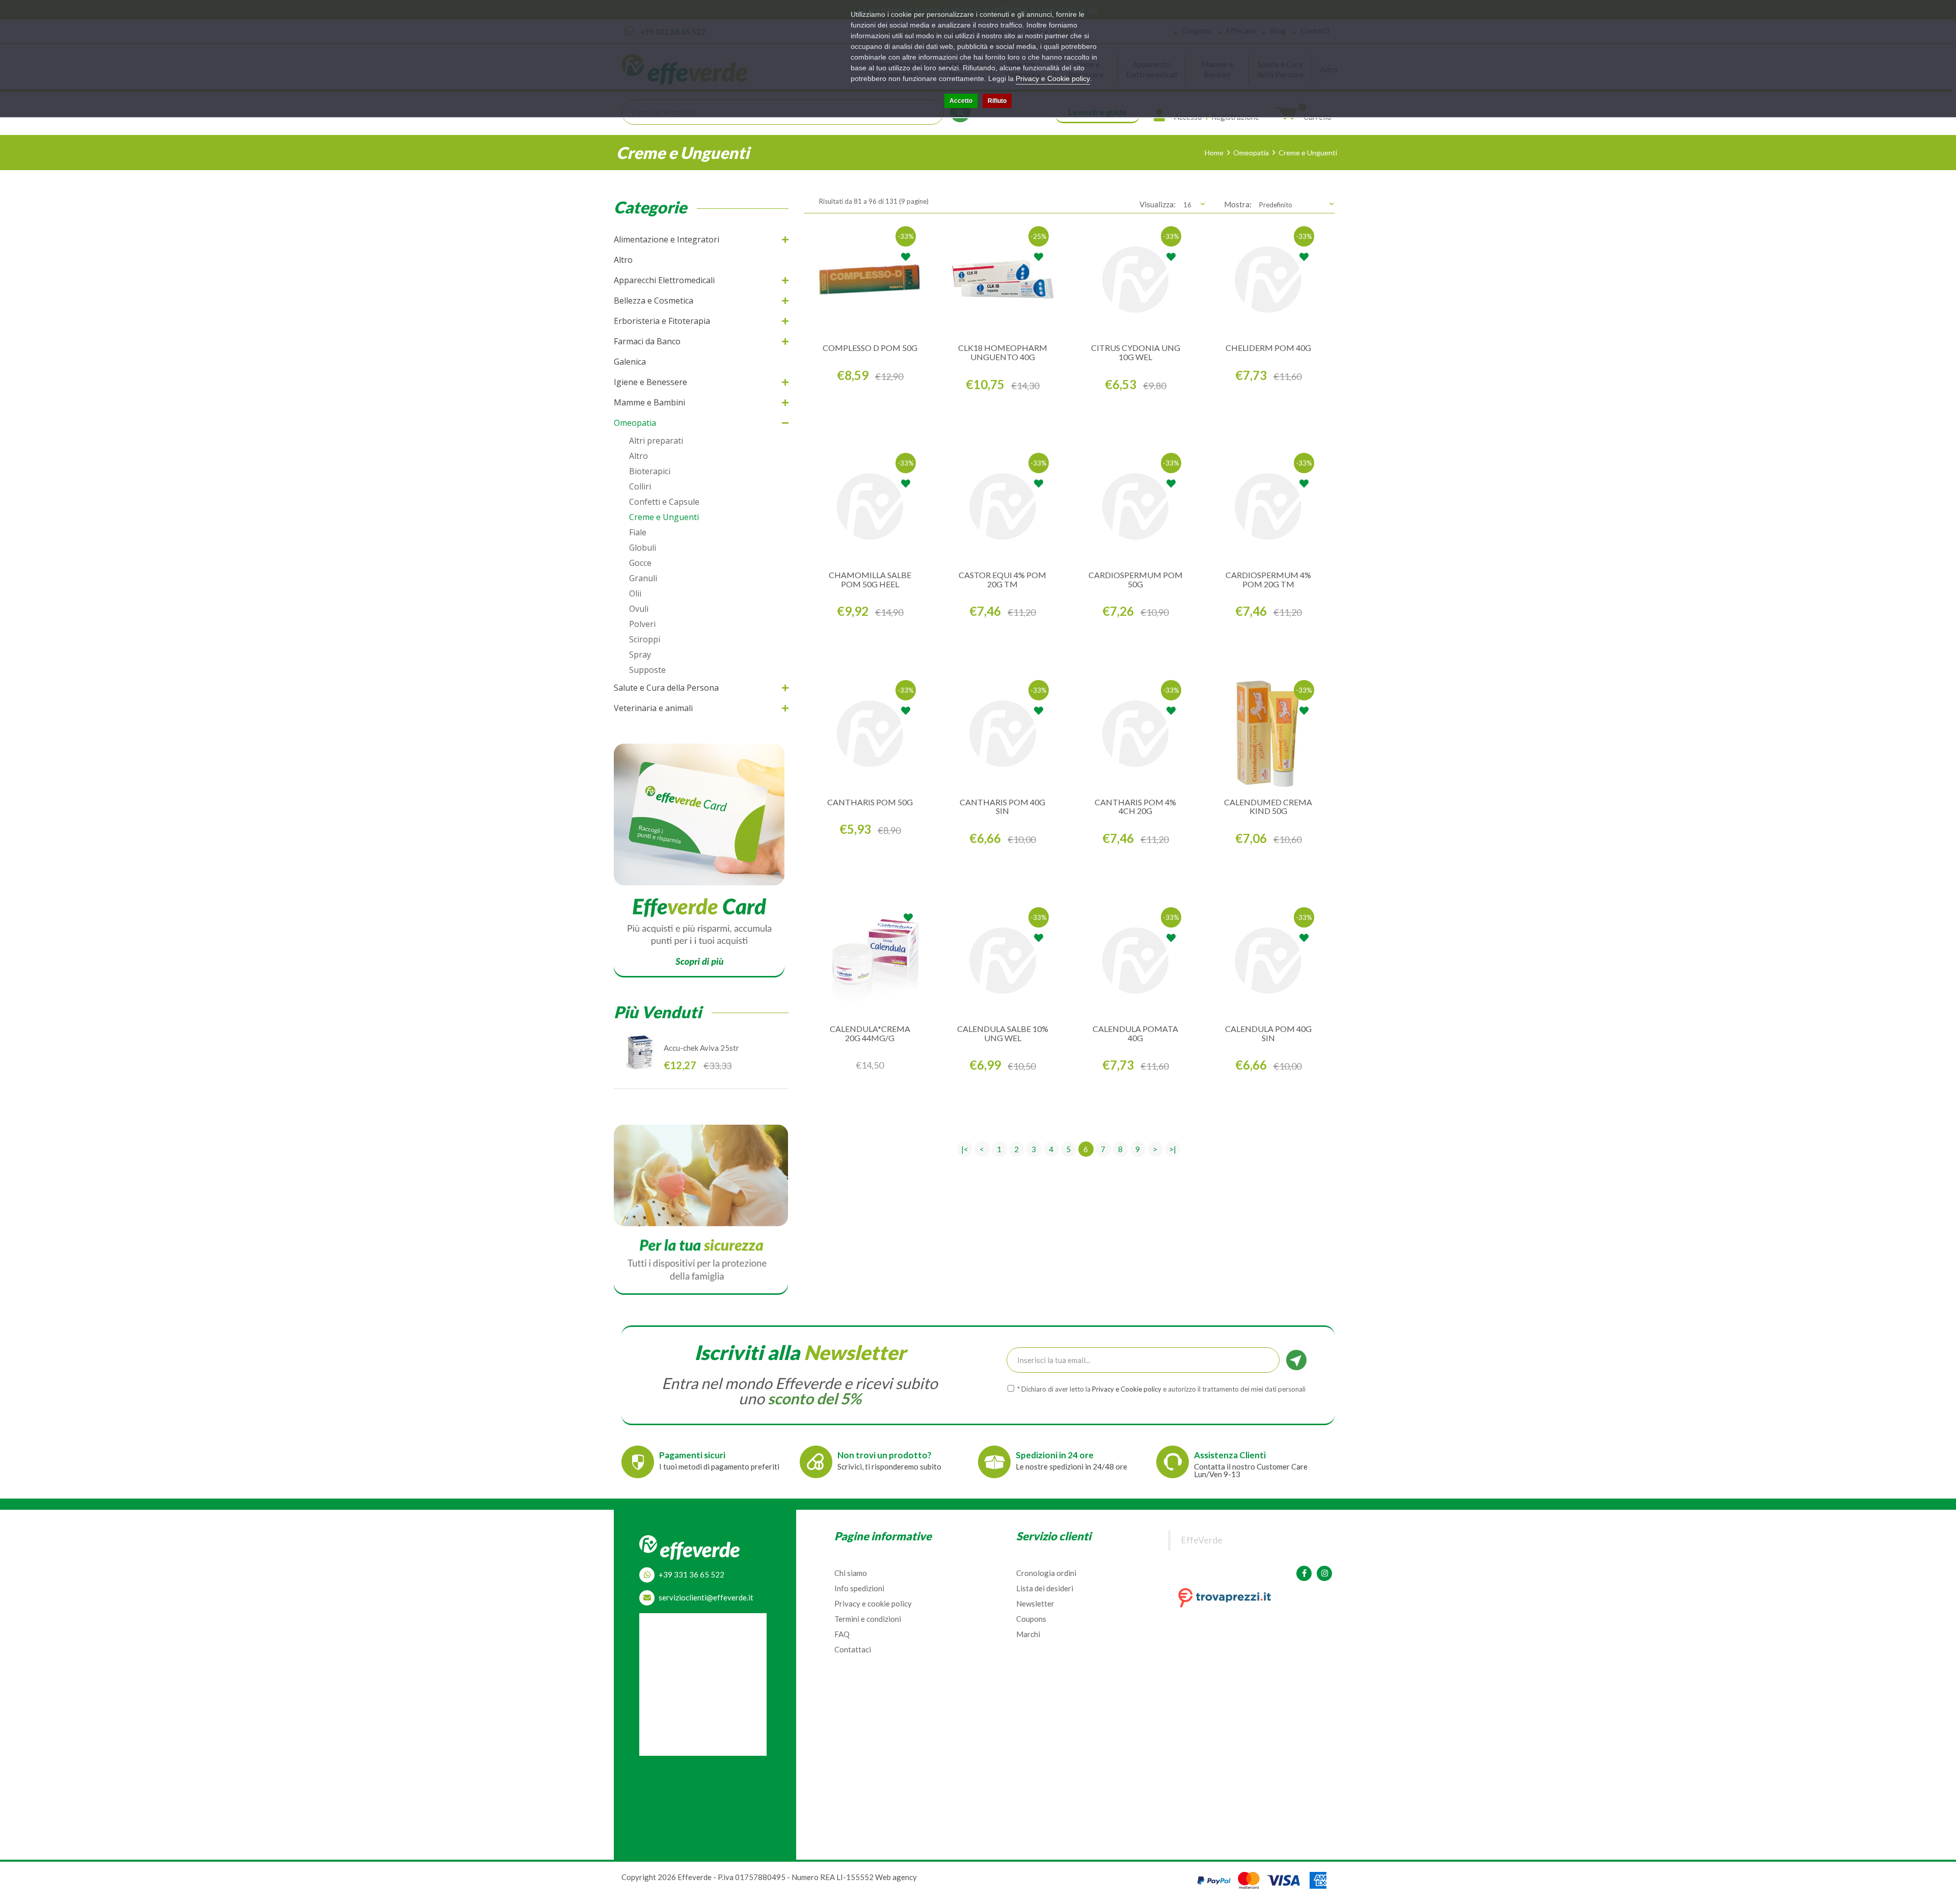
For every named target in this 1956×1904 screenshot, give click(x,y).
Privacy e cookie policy (873, 1603)
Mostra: (1238, 204)
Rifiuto (997, 101)
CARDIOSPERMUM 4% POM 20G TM (1268, 579)
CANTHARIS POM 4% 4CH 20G (1135, 807)
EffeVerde (1202, 1540)
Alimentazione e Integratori (667, 239)
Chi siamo (851, 1573)
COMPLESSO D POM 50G (870, 348)
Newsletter (1035, 1603)
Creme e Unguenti (1308, 153)
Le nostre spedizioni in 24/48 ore (1071, 1466)
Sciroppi (645, 639)
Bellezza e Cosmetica (654, 301)
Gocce (640, 563)
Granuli (643, 578)
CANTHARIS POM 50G (870, 802)
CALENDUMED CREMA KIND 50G (1268, 807)
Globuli (643, 548)
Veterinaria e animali (653, 708)
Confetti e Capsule (664, 502)
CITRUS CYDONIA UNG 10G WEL (1136, 352)
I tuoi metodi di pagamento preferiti (719, 1466)
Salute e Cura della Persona (666, 688)
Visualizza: (1158, 204)
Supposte (647, 670)
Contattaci (853, 1649)
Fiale (638, 532)
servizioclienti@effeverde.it (706, 1597)
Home (1214, 153)
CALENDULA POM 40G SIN (1268, 1033)
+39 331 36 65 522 (691, 1574)
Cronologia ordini (1046, 1573)
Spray (640, 655)
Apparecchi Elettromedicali (664, 280)
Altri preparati (656, 441)
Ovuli (639, 609)
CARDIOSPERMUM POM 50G (1136, 579)
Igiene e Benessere (650, 382)
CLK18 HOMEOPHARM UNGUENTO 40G (1003, 352)
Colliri (640, 486)
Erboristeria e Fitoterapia (662, 321)
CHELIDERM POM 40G (1268, 348)
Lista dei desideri (1045, 1588)
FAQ (842, 1634)
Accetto (961, 101)
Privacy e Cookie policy (1053, 78)
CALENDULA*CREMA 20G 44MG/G (870, 1033)
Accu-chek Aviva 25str (701, 1048)
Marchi (1028, 1634)
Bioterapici (650, 471)
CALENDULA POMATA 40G (1135, 1033)
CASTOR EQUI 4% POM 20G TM (1002, 579)
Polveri (642, 624)
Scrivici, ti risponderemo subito (889, 1466)
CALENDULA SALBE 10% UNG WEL (1003, 1033)
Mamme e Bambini (649, 402)
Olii (635, 593)
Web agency (896, 1877)
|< (965, 1149)
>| (1173, 1149)
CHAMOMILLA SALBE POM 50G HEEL (870, 579)
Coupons (1031, 1619)
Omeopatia (1251, 153)
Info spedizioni (859, 1588)
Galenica (630, 362)
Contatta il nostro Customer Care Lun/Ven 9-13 (1251, 1470)
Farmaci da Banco (647, 341)
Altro (623, 260)
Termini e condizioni (868, 1619)
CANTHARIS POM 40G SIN (1002, 807)
